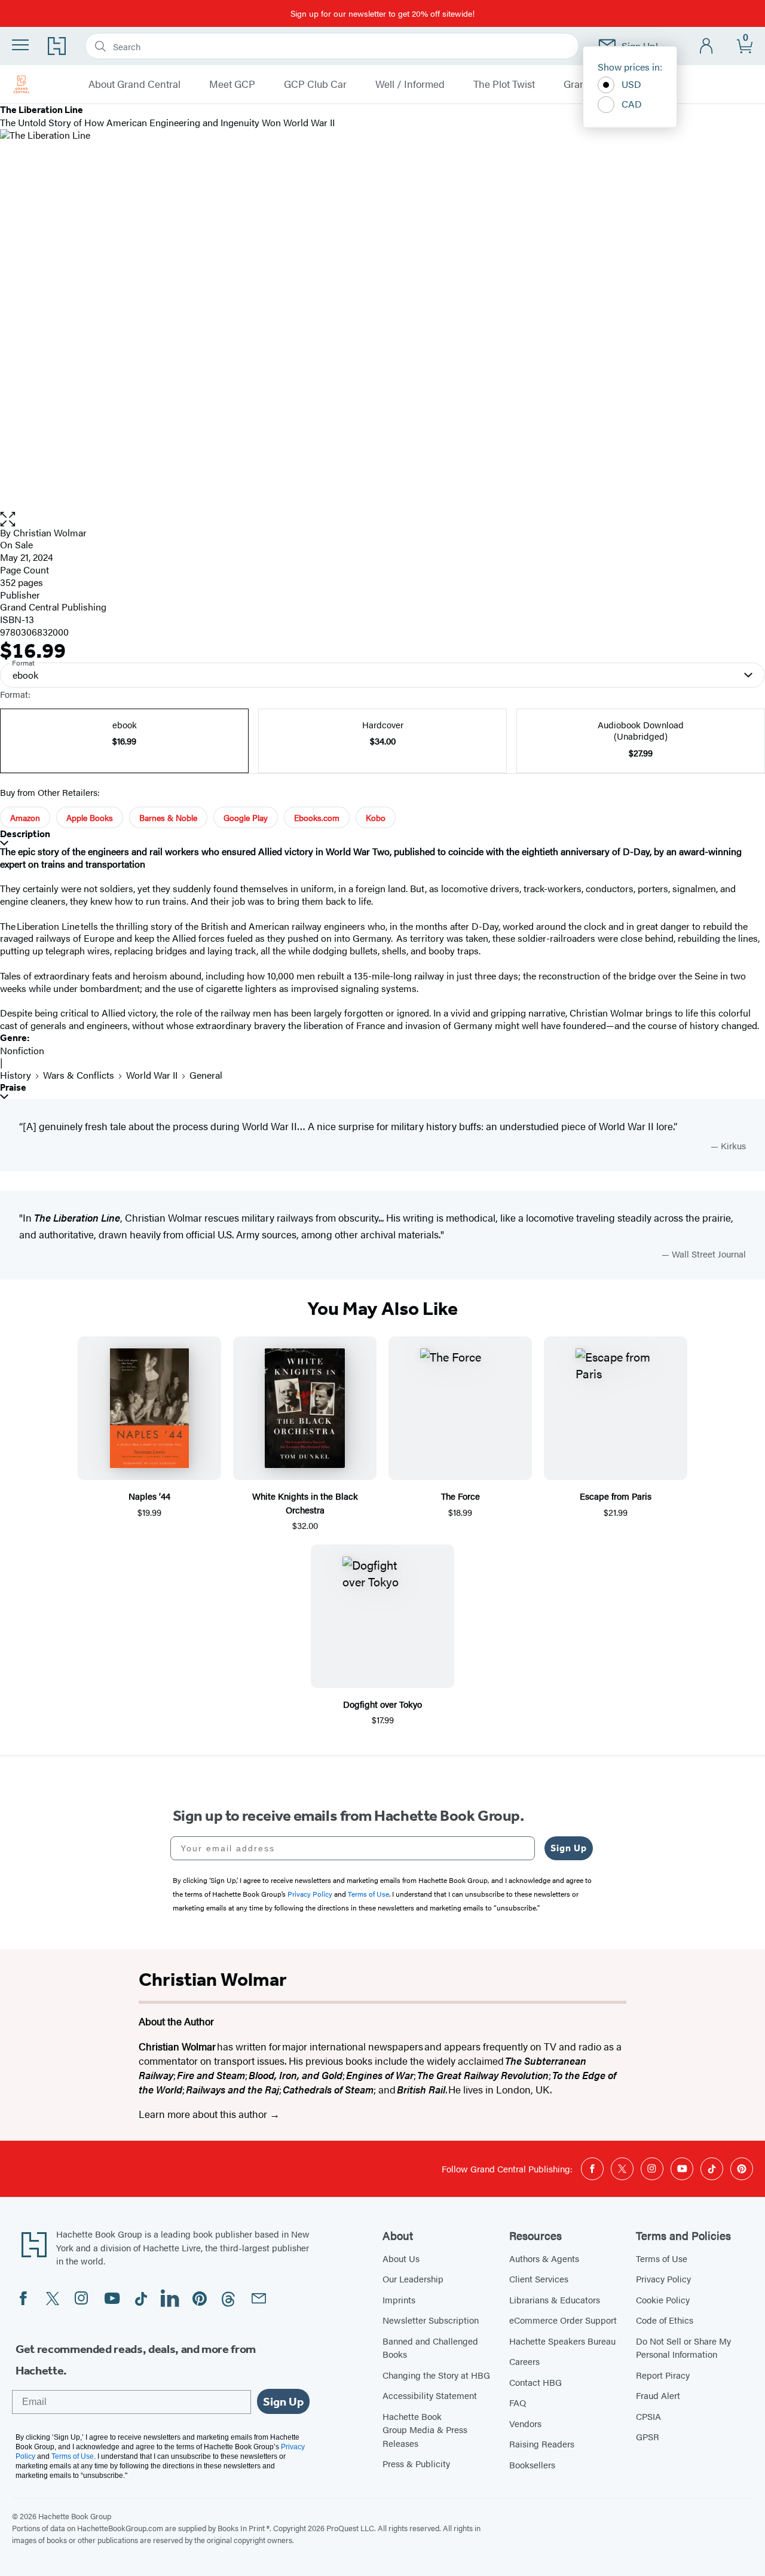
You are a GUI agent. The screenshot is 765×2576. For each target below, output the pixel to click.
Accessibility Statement (430, 2395)
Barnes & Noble (168, 817)
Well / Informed (410, 84)
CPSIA (648, 2416)
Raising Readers (542, 2444)
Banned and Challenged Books (430, 2348)
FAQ (518, 2402)
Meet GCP (232, 84)
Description (25, 834)
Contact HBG (535, 2382)
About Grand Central (134, 84)
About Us (401, 2258)
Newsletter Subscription (431, 2320)
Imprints (399, 2299)
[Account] (707, 46)
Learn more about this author (204, 2114)
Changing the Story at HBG (436, 2375)
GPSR (648, 2436)
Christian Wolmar (50, 532)
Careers (524, 2361)
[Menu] (20, 45)
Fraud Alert (658, 2395)
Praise (13, 1087)
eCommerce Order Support (563, 2320)
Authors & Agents (544, 2258)
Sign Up (569, 1848)
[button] (382, 519)
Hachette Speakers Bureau (562, 2341)
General (206, 1075)
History (16, 1075)
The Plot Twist (504, 84)
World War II (152, 1075)
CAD (632, 104)
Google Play (246, 817)
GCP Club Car (315, 84)
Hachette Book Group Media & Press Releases (425, 2430)
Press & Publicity (416, 2463)
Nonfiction (22, 1050)
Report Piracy (663, 2375)
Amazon (25, 817)
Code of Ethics (665, 2320)
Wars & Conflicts (79, 1075)
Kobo (376, 817)
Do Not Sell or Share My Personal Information (683, 2348)
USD (631, 84)
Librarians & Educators (555, 2299)
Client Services (539, 2279)
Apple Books (90, 817)
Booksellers (532, 2464)
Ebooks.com (317, 817)
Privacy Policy (663, 2279)
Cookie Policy (663, 2299)
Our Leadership (413, 2279)
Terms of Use (662, 2258)
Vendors (525, 2423)
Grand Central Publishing (53, 607)
